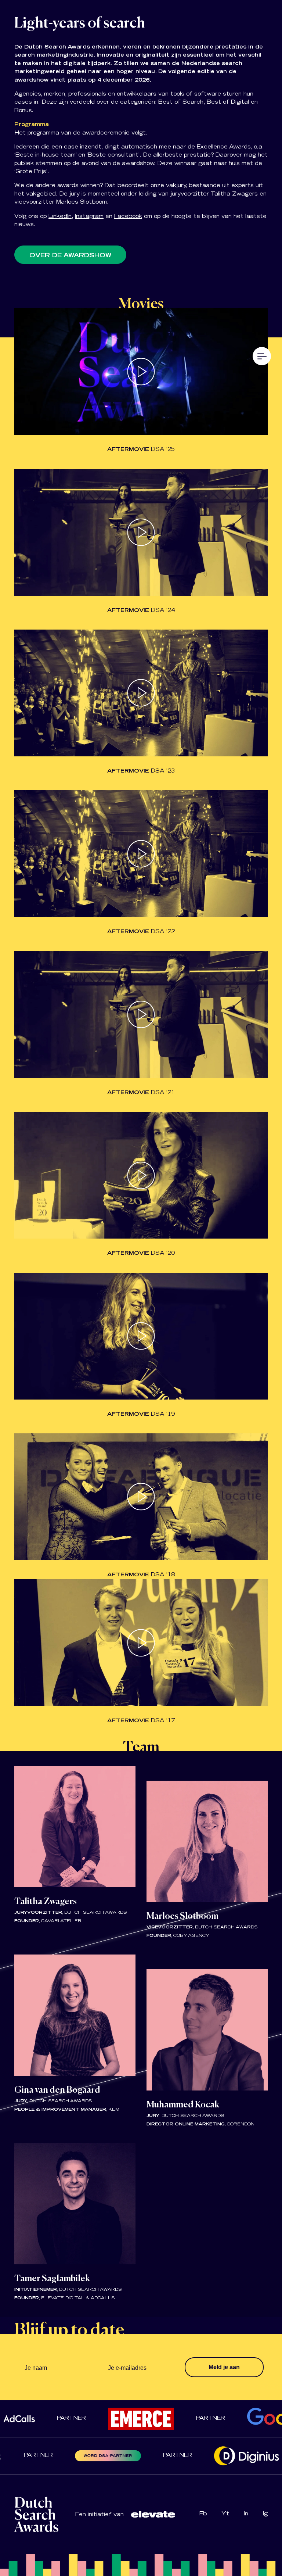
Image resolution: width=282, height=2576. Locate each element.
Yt (225, 2514)
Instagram (89, 217)
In (246, 2514)
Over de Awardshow (70, 256)
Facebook (128, 217)
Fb (203, 2514)
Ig (265, 2514)
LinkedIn (60, 217)
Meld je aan (224, 2367)
